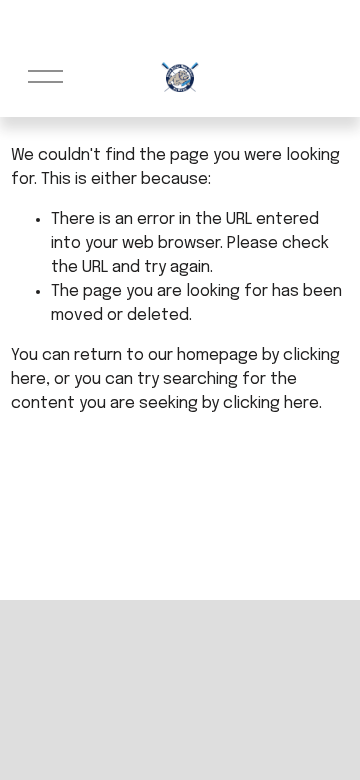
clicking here (271, 403)
